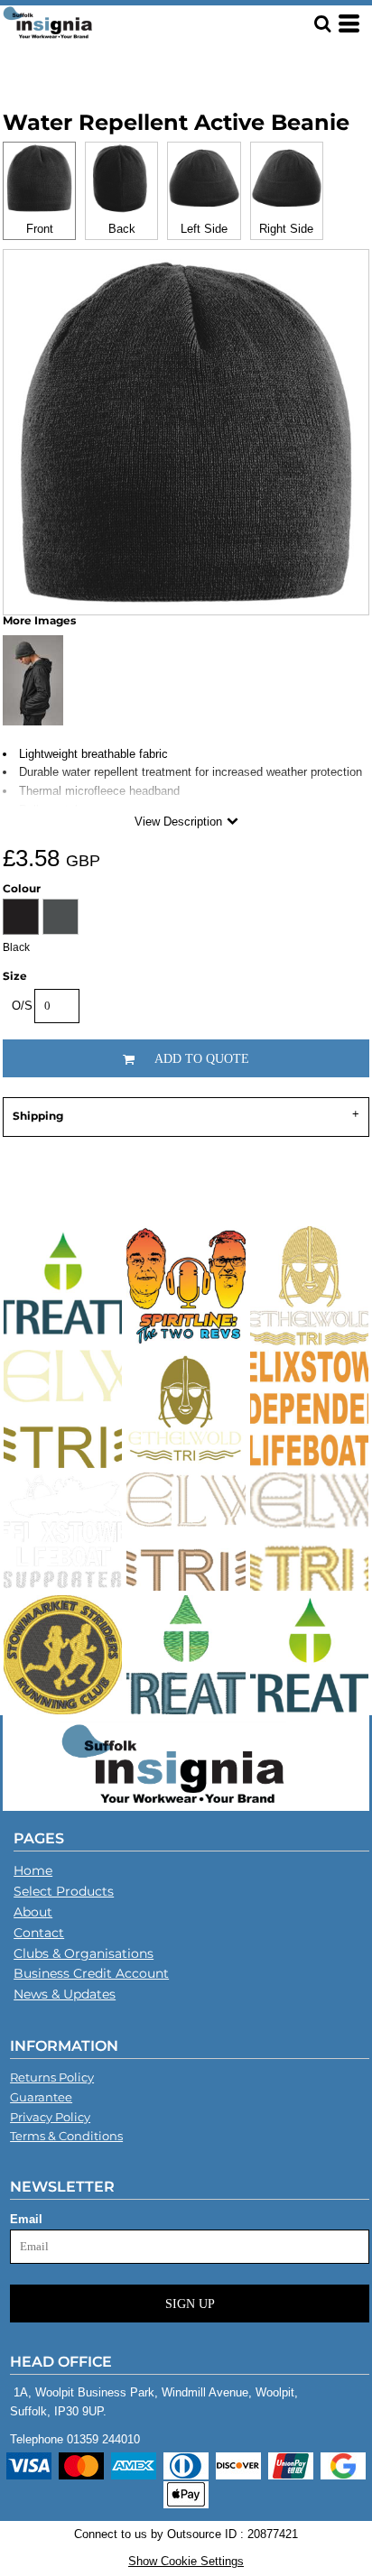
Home (33, 1870)
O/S (22, 1006)
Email (26, 2219)
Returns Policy (52, 2077)
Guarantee (41, 2097)
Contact (39, 1933)
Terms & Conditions (66, 2136)
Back (122, 229)
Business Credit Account (91, 1973)
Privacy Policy (50, 2117)
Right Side (286, 229)
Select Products (64, 1891)
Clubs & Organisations (84, 1953)
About (33, 1912)
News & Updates (65, 1994)
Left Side (204, 229)
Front (40, 229)
